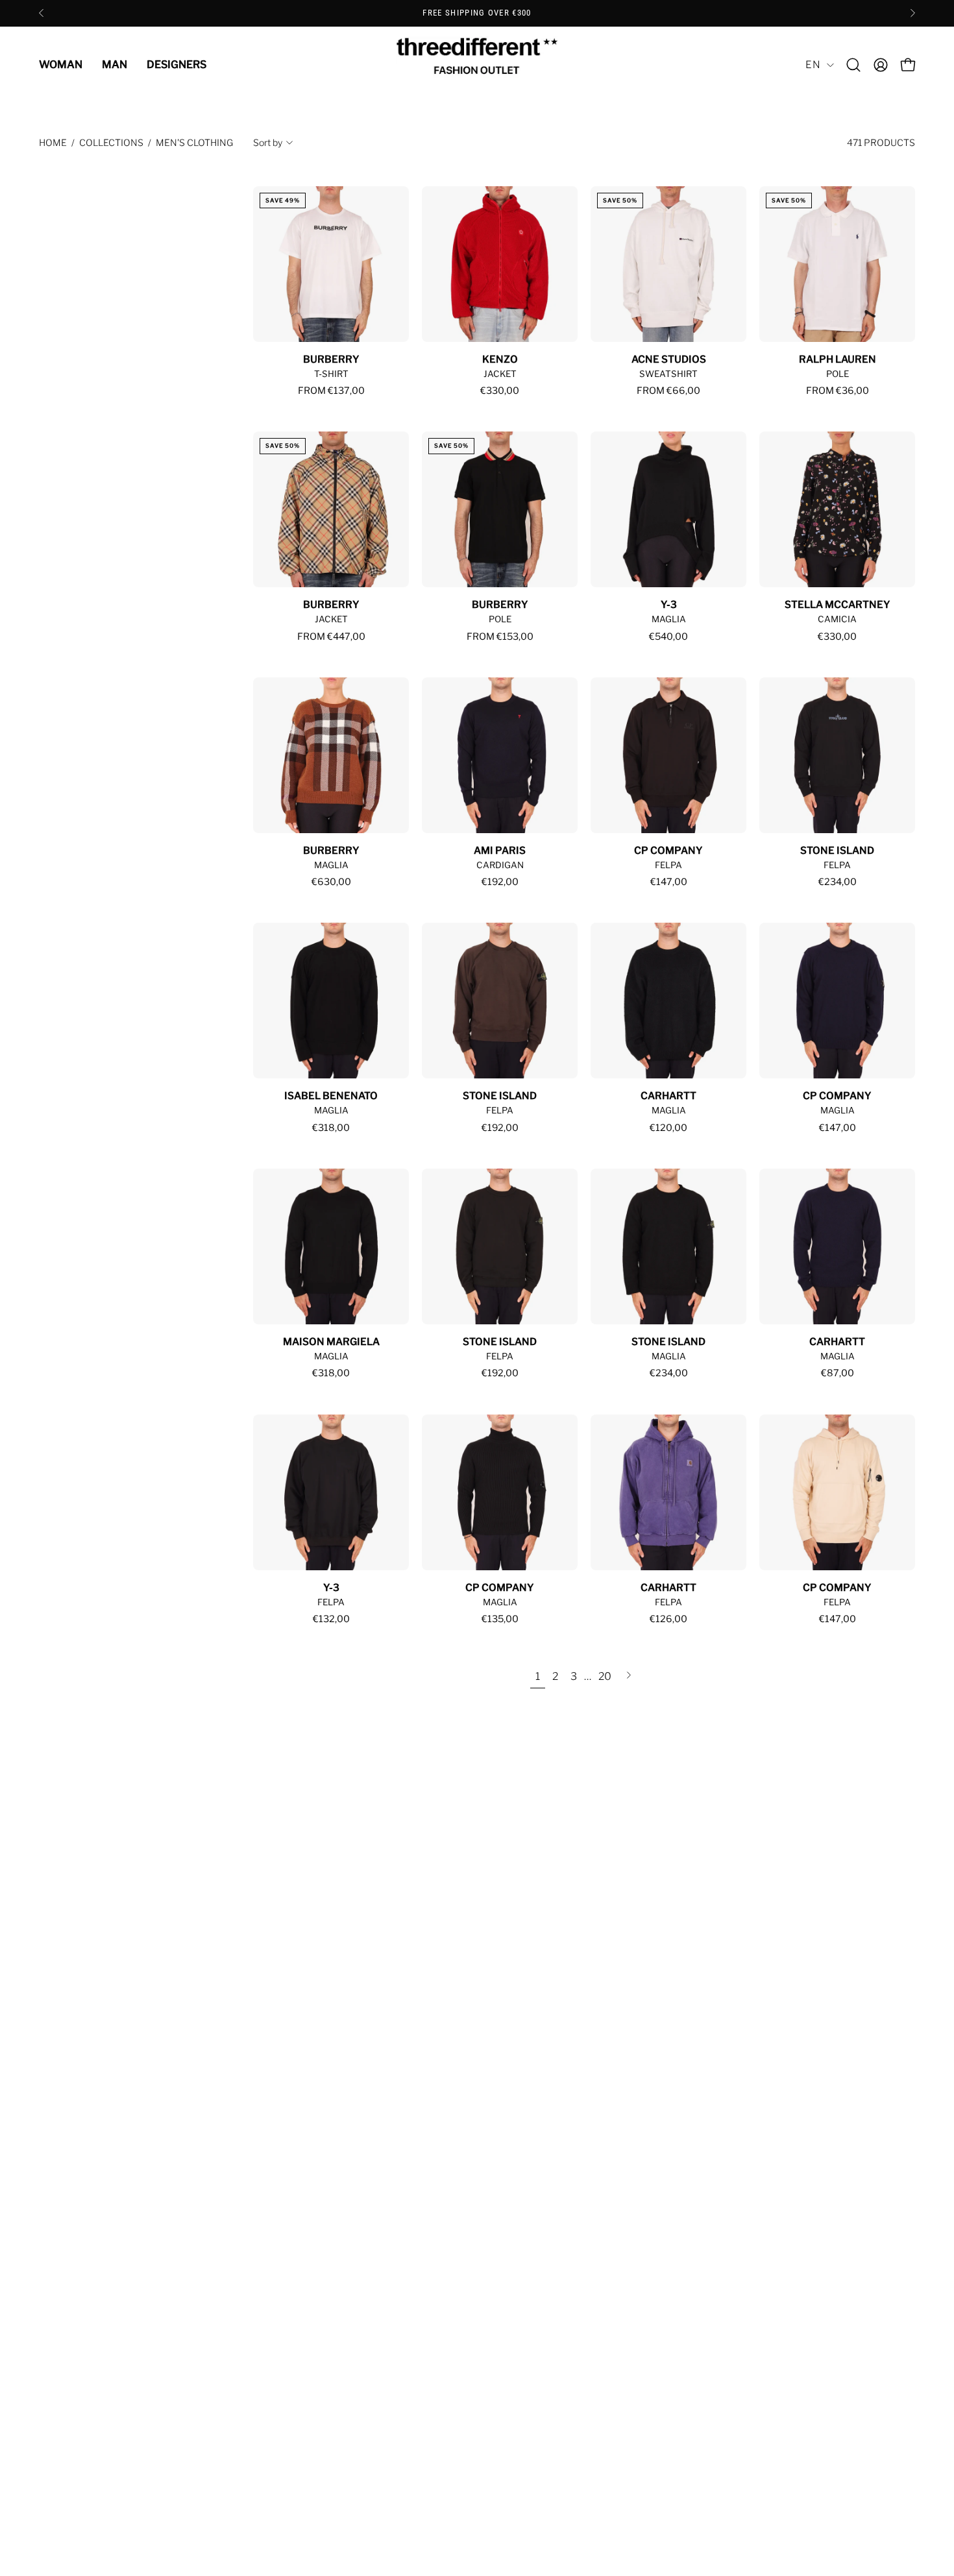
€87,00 (838, 1373)
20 (605, 1676)
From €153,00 (500, 637)
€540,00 (668, 637)
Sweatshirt (668, 374)
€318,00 (331, 1128)
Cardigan (500, 865)
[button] (853, 65)
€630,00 (331, 882)
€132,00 (331, 1619)
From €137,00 (331, 391)
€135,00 (500, 1619)
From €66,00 (668, 391)
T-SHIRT (331, 374)
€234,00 (838, 882)
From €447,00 (331, 637)
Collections (111, 142)
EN (813, 65)
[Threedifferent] (477, 65)
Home (53, 142)
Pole (838, 374)
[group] (477, 13)
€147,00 (669, 882)
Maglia (669, 619)
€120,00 (668, 1128)
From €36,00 (838, 391)
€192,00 (500, 882)
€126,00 (668, 1619)
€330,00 (500, 391)
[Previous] (42, 13)
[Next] (912, 13)
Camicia (837, 619)
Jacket (500, 374)
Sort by (268, 142)
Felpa (668, 865)
